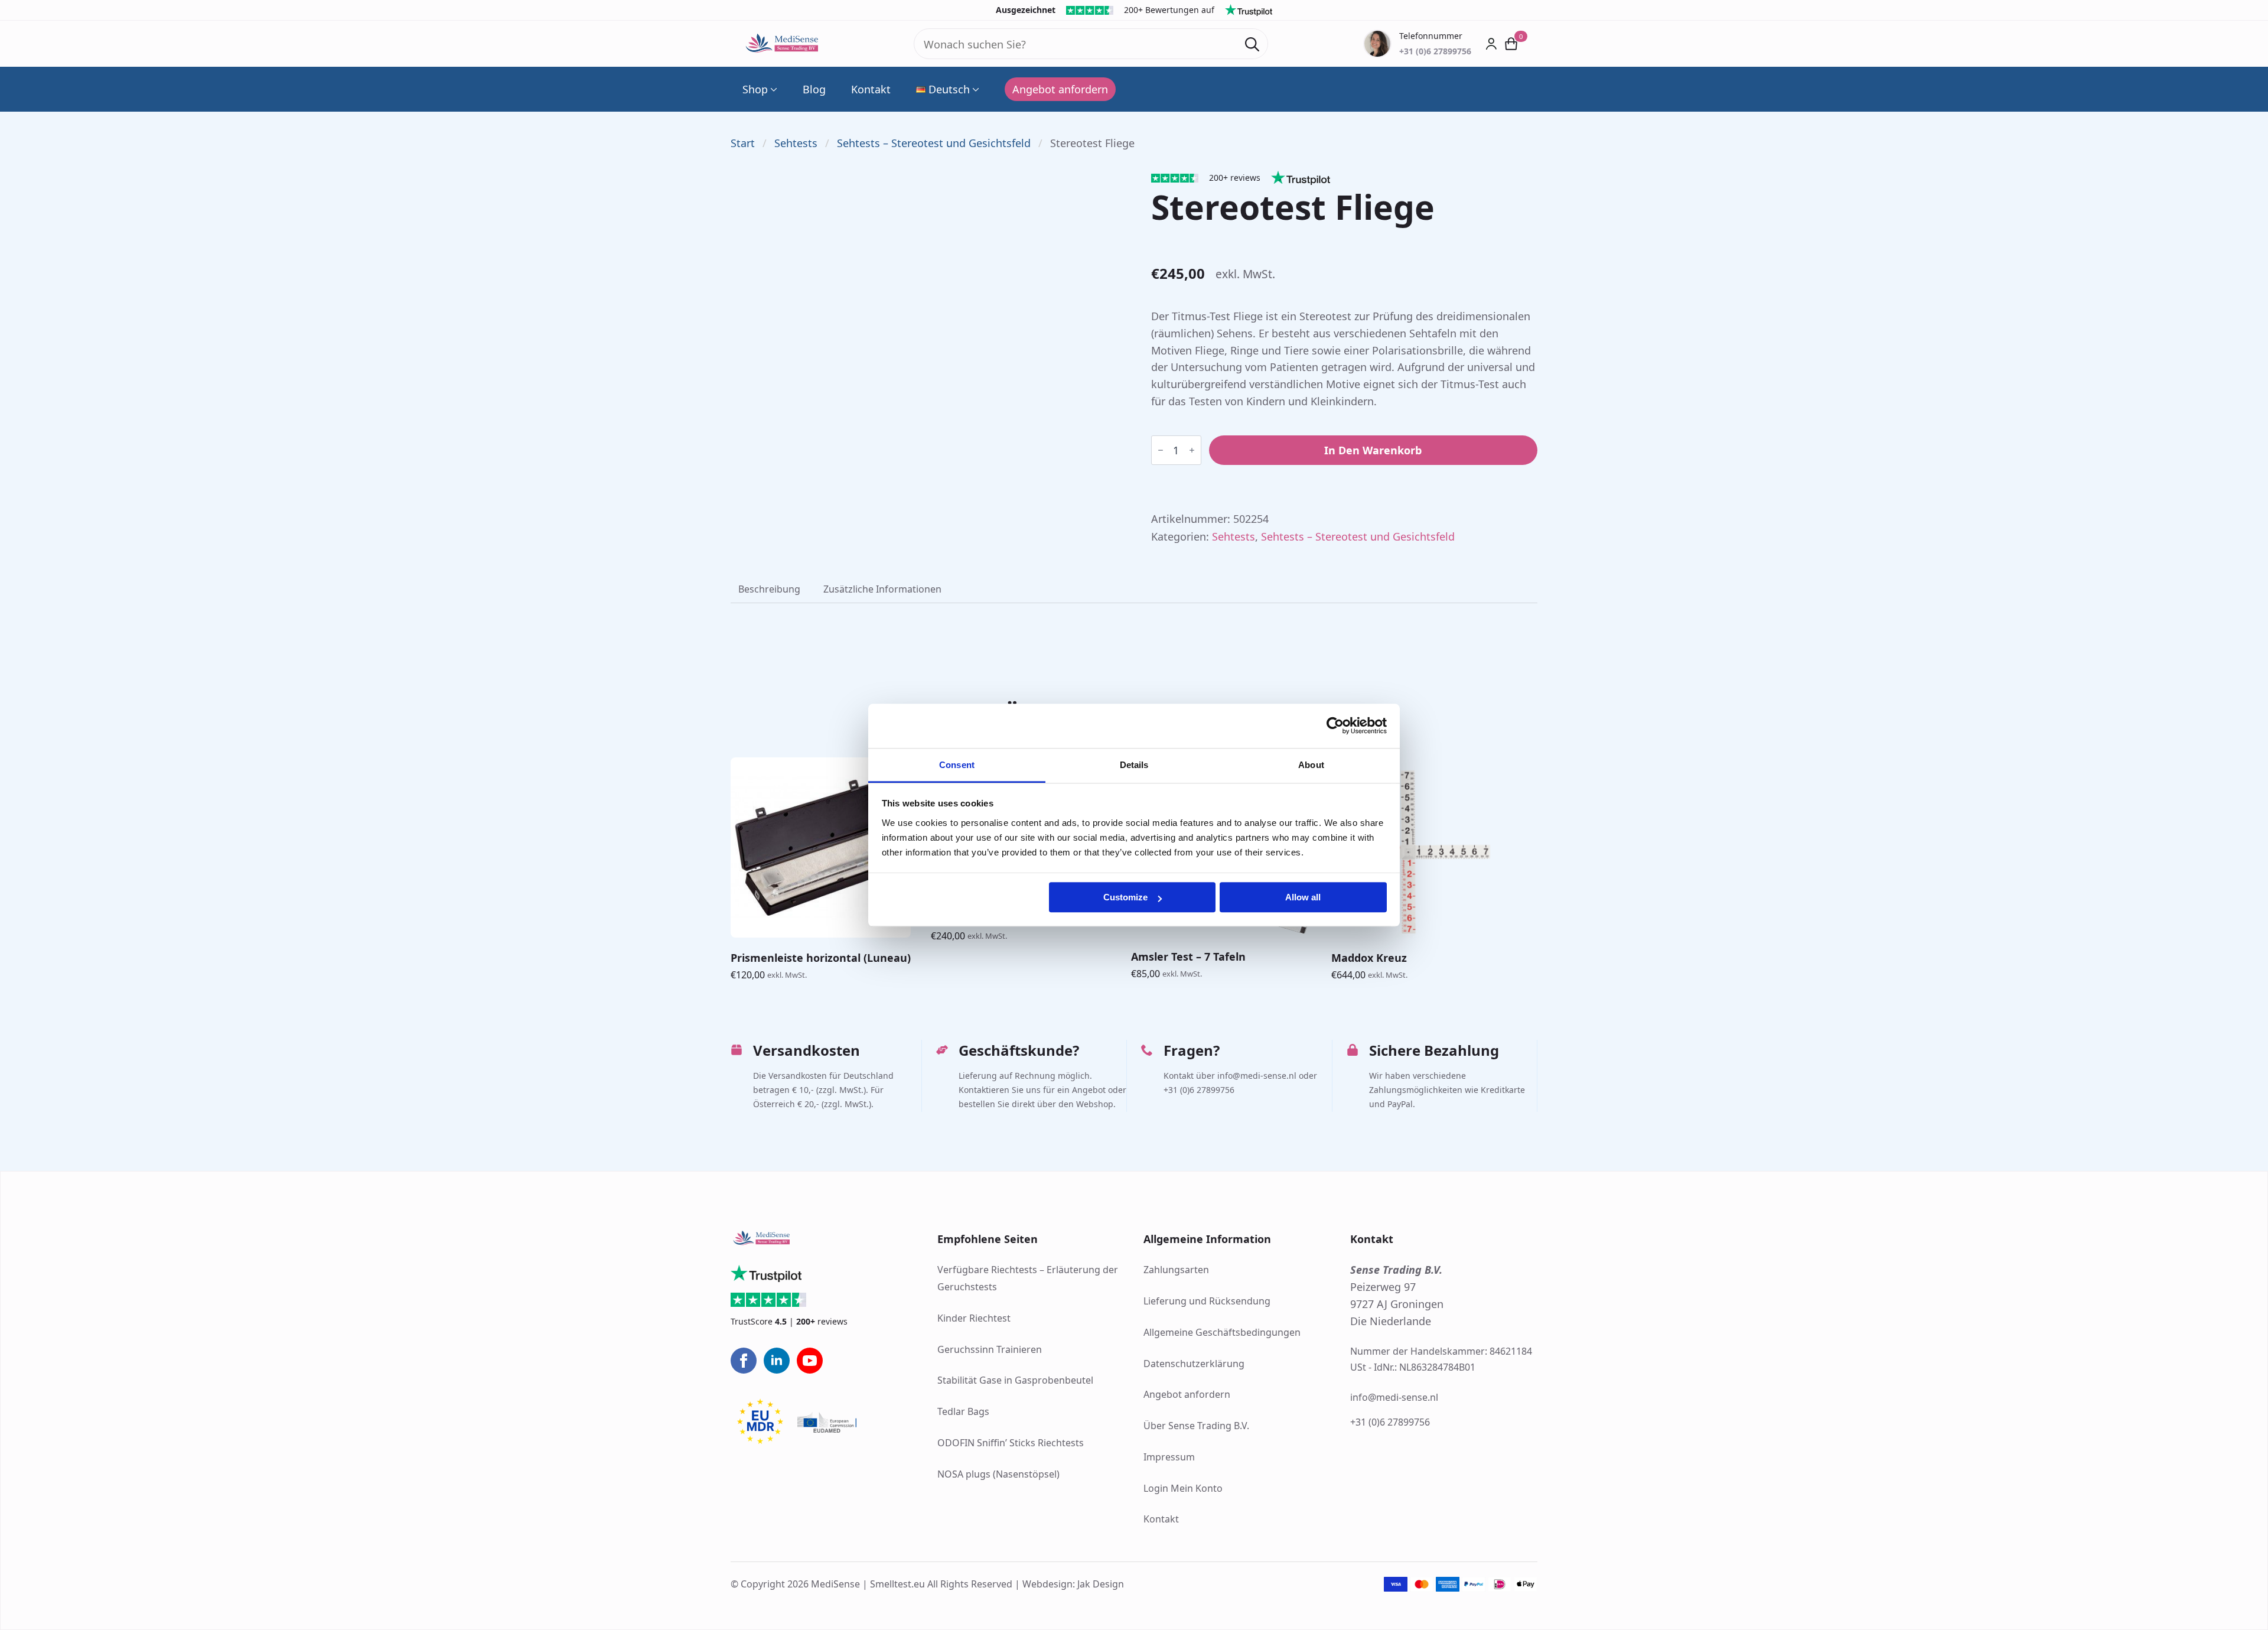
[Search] (1252, 44)
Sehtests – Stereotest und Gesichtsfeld (934, 143)
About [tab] (1311, 765)
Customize (1125, 897)
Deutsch (949, 89)
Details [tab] (1134, 765)
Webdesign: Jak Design (1073, 1584)
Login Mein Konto (1183, 1488)
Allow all (1303, 897)
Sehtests (796, 143)
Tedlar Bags (963, 1411)
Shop (755, 89)
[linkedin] (777, 1361)
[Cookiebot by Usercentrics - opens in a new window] (1335, 725)
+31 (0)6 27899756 (1390, 1422)
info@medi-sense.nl (1394, 1397)
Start (743, 143)
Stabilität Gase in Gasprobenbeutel (1015, 1380)
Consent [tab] (957, 765)
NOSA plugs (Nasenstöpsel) (998, 1474)
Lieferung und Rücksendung (1207, 1301)
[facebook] (744, 1361)
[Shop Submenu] (773, 89)
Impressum (1169, 1457)
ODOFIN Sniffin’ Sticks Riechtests (1011, 1443)
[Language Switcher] (975, 89)
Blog (814, 89)
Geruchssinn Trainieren (990, 1349)
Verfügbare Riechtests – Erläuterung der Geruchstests (1028, 1278)
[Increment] (1192, 450)
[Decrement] (1161, 450)
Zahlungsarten (1176, 1270)
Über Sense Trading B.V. (1196, 1426)
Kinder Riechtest (974, 1318)
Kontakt (871, 89)
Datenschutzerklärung (1194, 1364)
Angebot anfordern (1187, 1394)
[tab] (769, 589)
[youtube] (810, 1361)
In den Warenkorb (1373, 450)
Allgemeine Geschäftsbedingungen (1222, 1332)
